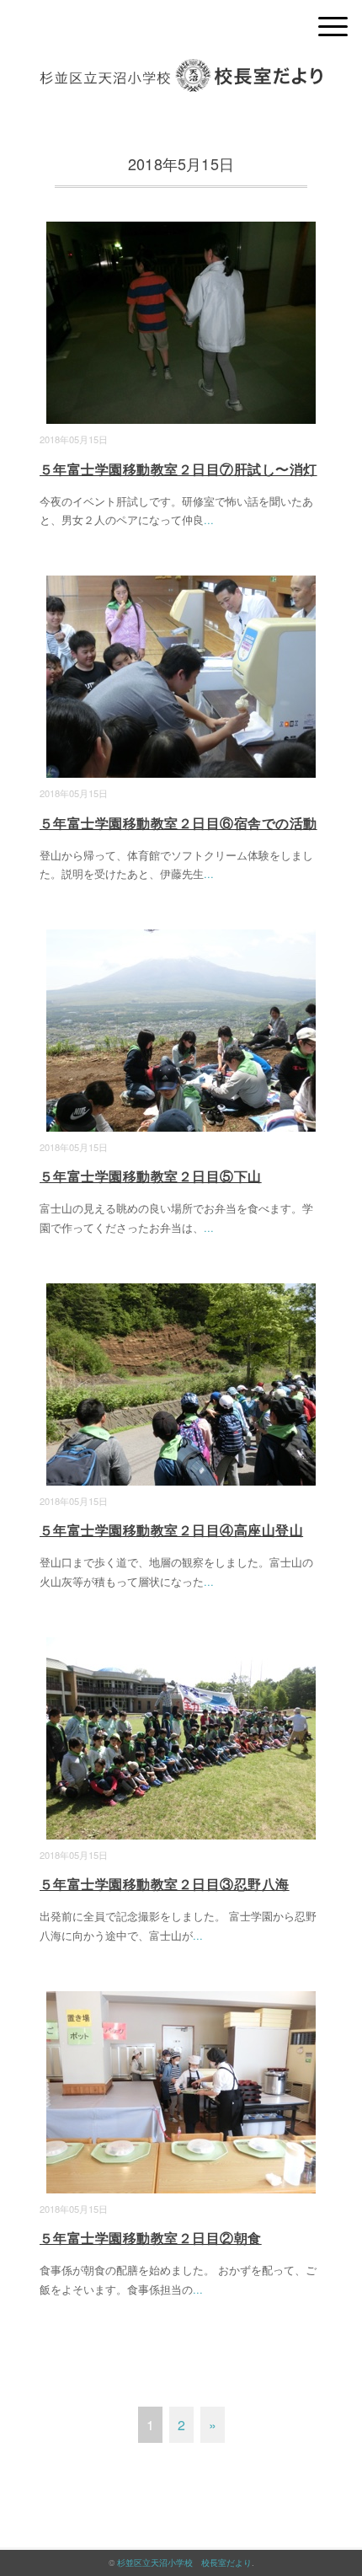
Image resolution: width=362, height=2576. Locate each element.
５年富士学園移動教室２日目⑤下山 (151, 1176)
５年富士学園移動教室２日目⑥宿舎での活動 (178, 823)
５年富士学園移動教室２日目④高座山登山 (171, 1530)
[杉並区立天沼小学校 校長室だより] (181, 71)
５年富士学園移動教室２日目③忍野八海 (165, 1884)
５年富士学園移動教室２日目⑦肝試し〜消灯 (178, 469)
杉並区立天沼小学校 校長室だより (184, 2563)
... (209, 519)
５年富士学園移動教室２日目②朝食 (151, 2238)
